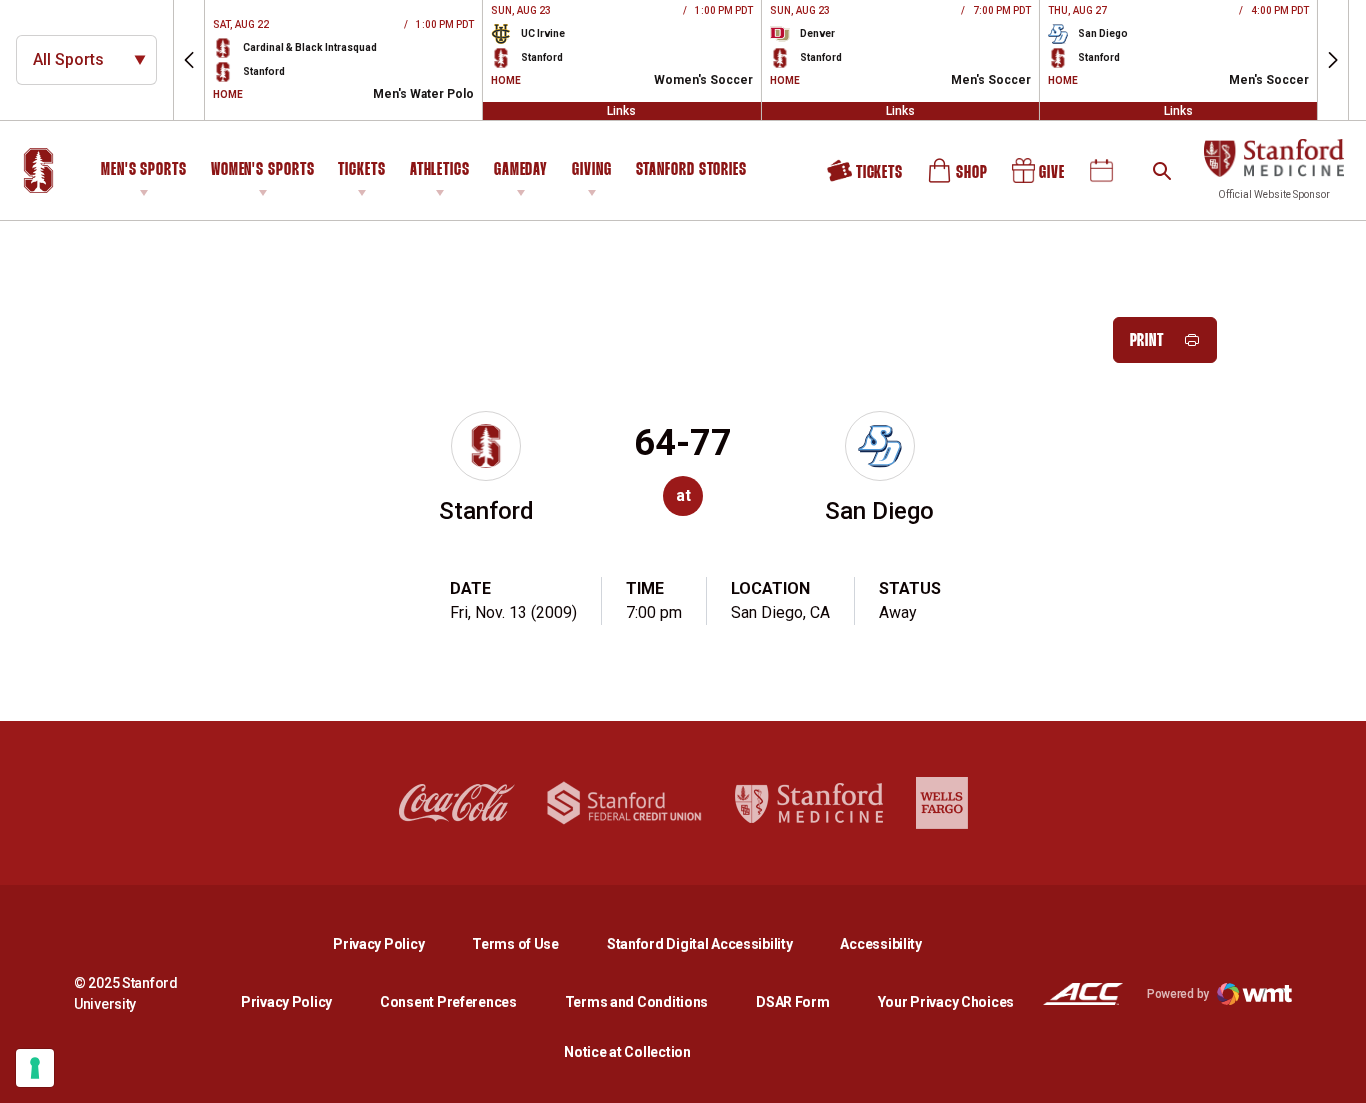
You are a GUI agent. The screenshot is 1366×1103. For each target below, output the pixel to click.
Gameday (521, 170)
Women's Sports (263, 170)
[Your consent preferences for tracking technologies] (35, 1068)
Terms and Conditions (636, 1002)
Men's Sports (144, 170)
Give (1040, 178)
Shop (959, 178)
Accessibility (880, 943)
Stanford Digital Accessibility (716, 943)
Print (1147, 341)
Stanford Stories (691, 173)
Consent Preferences (448, 1002)
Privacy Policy (394, 943)
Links (621, 111)
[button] (189, 60)
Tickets (361, 170)
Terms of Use (515, 944)
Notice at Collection (627, 1052)
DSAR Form (792, 1002)
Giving (591, 170)
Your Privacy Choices (946, 1002)
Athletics (440, 170)
